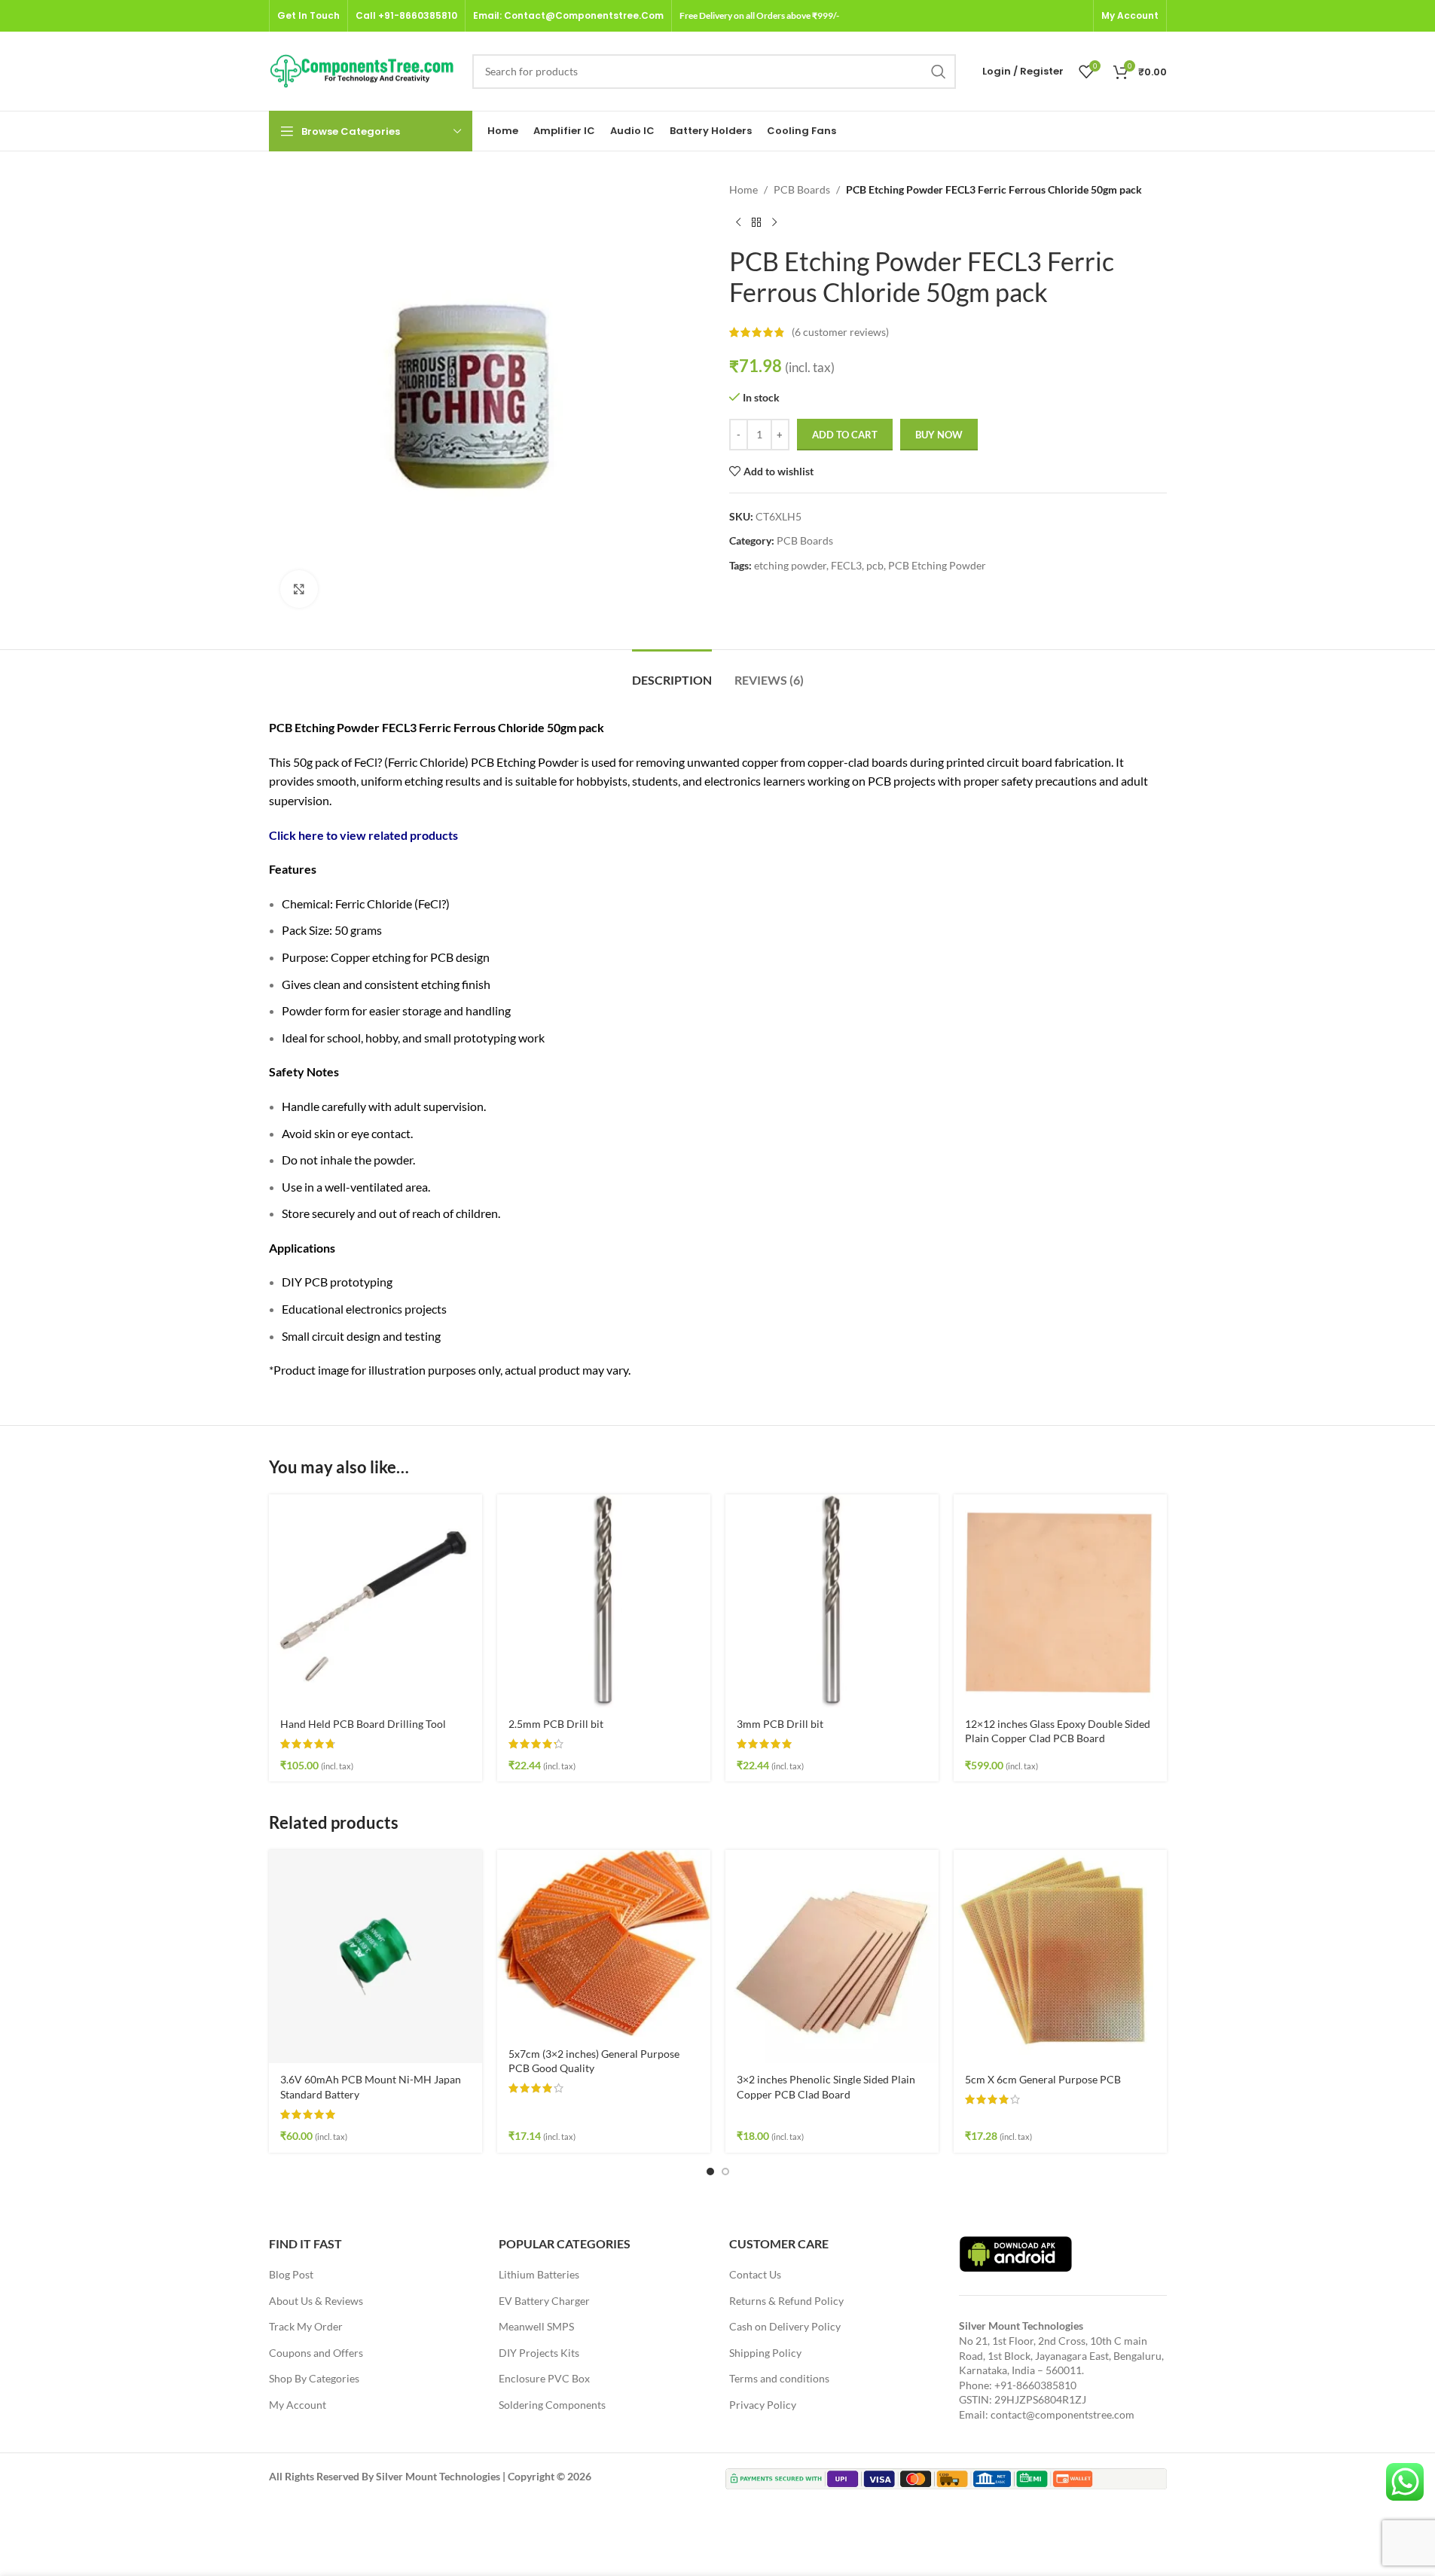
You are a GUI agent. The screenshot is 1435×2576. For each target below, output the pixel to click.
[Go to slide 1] (710, 2172)
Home (743, 189)
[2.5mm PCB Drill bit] (604, 1601)
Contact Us (755, 2274)
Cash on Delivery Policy (785, 2326)
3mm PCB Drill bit (780, 1724)
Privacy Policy (763, 2405)
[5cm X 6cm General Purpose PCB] (1060, 1956)
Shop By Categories (314, 2378)
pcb (875, 565)
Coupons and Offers (316, 2353)
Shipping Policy (765, 2353)
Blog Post (291, 2274)
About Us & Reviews (316, 2301)
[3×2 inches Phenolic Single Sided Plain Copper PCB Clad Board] (832, 1956)
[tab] (672, 672)
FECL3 (846, 565)
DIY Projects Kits (539, 2353)
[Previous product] (738, 222)
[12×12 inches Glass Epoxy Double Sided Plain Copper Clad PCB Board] (1060, 1601)
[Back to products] (756, 222)
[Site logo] (363, 70)
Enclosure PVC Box (544, 2378)
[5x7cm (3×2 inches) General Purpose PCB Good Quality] (604, 1943)
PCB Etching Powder (937, 565)
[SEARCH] (939, 72)
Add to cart (845, 435)
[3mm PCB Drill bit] (832, 1601)
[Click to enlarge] (299, 589)
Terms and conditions (779, 2378)
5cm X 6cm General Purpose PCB (1043, 2079)
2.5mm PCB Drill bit (556, 1724)
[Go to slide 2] (725, 2172)
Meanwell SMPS (536, 2326)
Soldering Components (552, 2405)
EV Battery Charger (544, 2301)
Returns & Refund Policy (786, 2301)
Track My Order (306, 2326)
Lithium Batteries (539, 2274)
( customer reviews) (840, 332)
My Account (298, 2405)
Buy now (939, 435)
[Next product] (774, 222)
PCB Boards (802, 189)
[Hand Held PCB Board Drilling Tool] (376, 1601)
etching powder (790, 565)
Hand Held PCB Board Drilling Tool (363, 1724)
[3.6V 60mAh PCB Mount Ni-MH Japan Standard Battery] (376, 1956)
